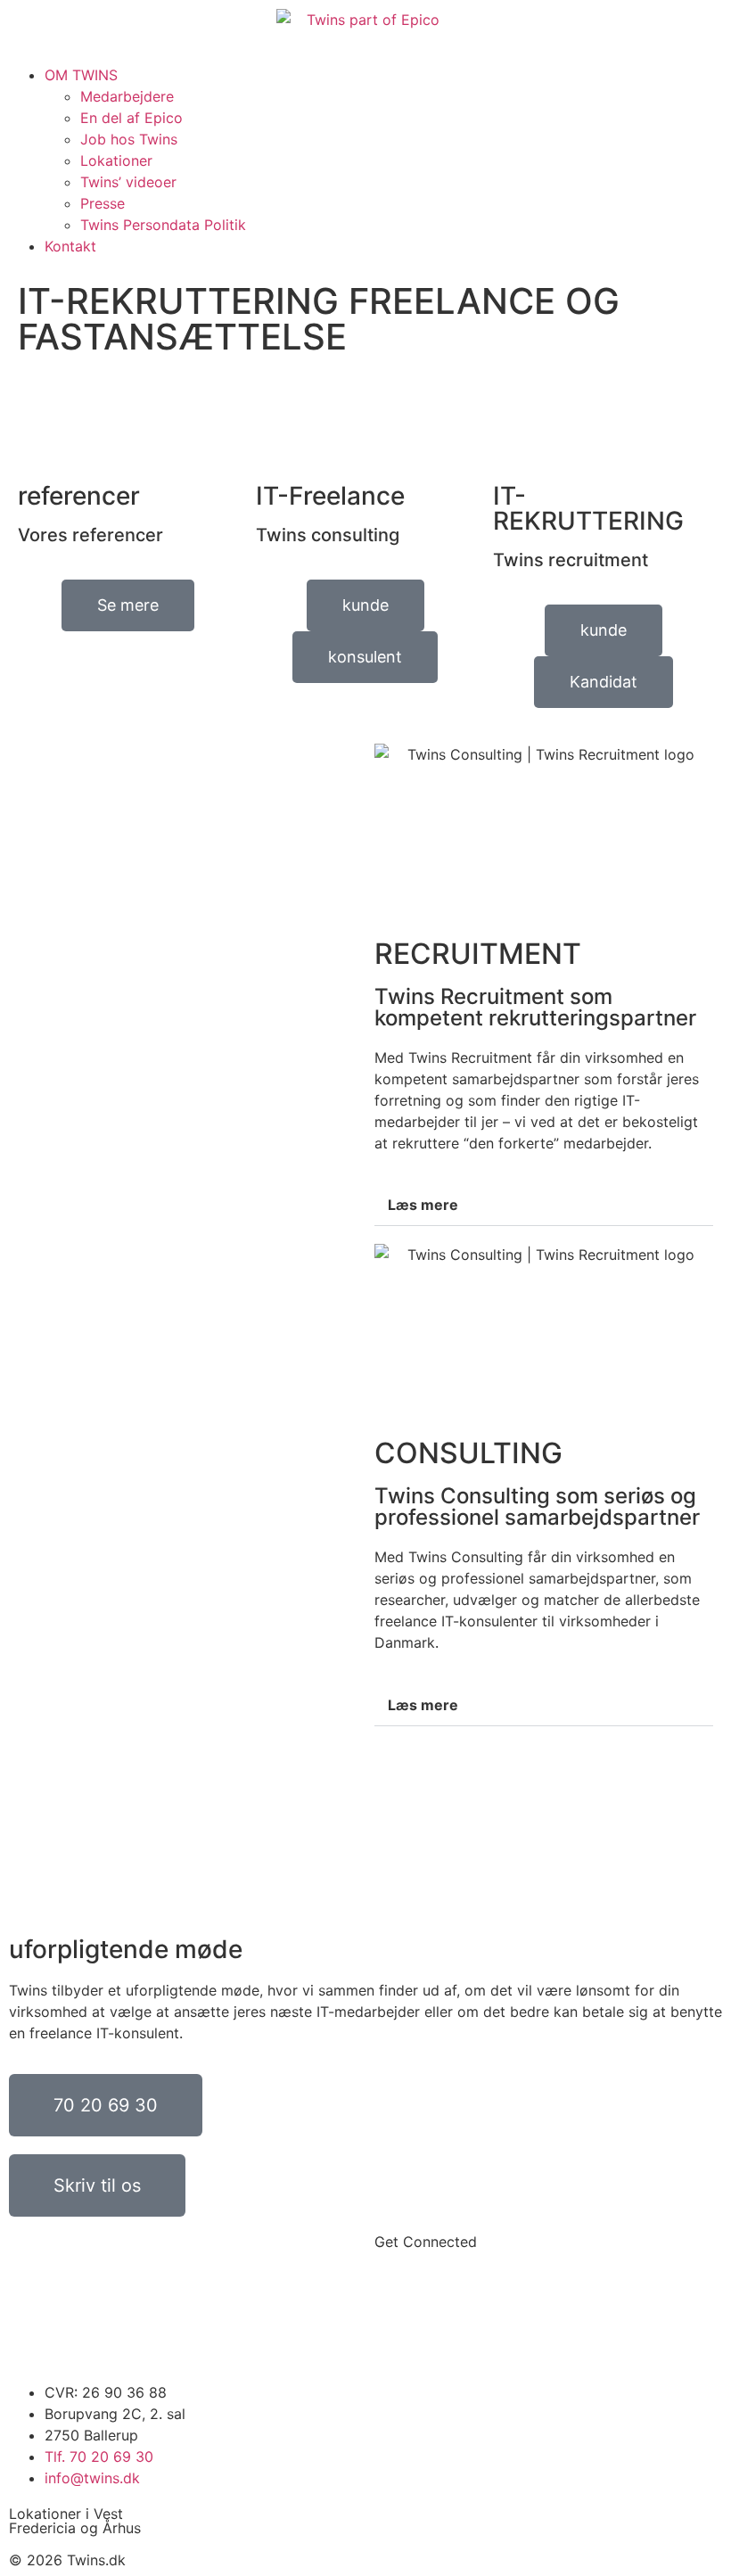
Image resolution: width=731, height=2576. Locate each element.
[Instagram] (446, 2307)
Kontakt (70, 246)
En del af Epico (131, 118)
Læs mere (423, 1205)
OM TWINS (81, 75)
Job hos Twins (129, 139)
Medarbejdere (127, 96)
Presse (103, 203)
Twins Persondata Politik (163, 225)
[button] (365, 57)
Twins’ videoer (128, 182)
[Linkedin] (397, 2307)
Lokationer (116, 160)
